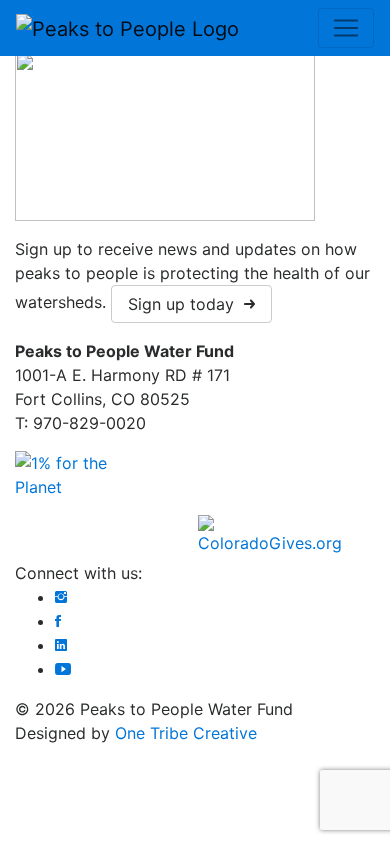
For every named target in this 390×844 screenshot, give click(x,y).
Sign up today (186, 304)
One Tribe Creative (186, 733)
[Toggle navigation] (346, 28)
